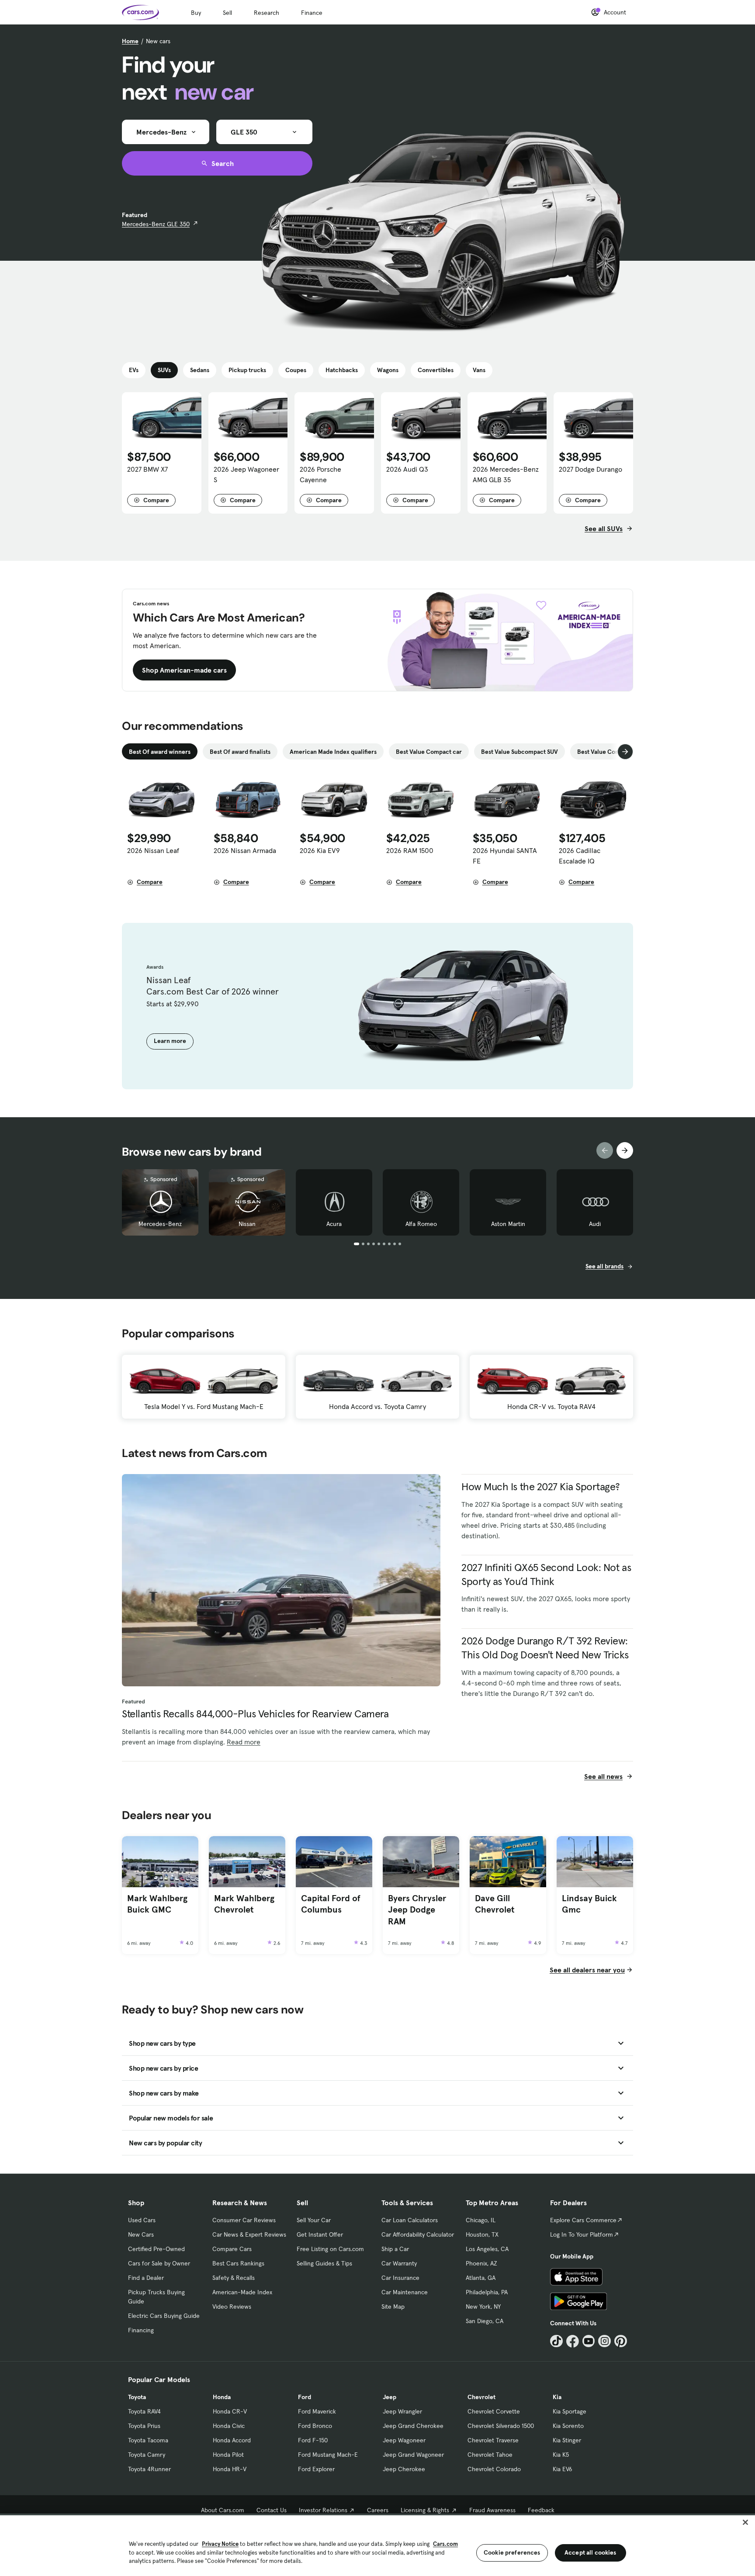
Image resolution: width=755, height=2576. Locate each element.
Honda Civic (229, 2426)
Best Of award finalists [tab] (240, 752)
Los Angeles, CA (487, 2249)
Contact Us (272, 2510)
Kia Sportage (570, 2411)
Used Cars (142, 2220)
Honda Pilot (228, 2455)
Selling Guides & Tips (324, 2263)
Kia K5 (561, 2455)
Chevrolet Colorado (494, 2469)
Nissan (247, 1224)
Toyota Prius (144, 2426)
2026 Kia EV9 (320, 850)
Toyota (137, 2397)
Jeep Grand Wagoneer (413, 2455)
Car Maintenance (405, 2292)
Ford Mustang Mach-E (328, 2455)
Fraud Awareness (492, 2510)
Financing (141, 2330)
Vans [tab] (479, 370)
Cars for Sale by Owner (159, 2263)
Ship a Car (395, 2249)
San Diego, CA (485, 2321)
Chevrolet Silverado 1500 (501, 2426)
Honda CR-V (230, 2411)
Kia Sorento (568, 2426)
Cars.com (445, 2544)
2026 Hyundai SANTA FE (505, 856)
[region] (377, 2545)
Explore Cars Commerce (583, 2220)
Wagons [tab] (388, 370)
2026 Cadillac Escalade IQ (580, 856)
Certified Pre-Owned (156, 2249)
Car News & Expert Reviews (249, 2234)
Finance (312, 13)
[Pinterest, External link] (621, 2341)
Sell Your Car (314, 2220)
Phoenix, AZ (481, 2263)
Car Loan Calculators (410, 2220)
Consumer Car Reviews (244, 2220)
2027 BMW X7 (147, 469)
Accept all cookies (590, 2552)
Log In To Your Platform (582, 2234)
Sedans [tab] (200, 370)
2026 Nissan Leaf (153, 850)
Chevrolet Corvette (494, 2411)
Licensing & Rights (425, 2510)
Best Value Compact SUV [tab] (611, 752)
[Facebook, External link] (573, 2341)
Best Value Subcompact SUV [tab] (519, 752)
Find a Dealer (146, 2278)
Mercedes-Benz (160, 1224)
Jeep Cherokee (404, 2469)
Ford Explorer (316, 2469)
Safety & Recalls (234, 2278)
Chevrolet (481, 2397)
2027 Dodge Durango (590, 469)
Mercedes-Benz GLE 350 (156, 224)
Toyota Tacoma (148, 2440)
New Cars (141, 2234)
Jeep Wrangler (402, 2411)
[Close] (745, 2522)
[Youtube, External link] (589, 2341)
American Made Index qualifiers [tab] (333, 752)
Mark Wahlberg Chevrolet (244, 1904)
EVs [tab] (134, 370)
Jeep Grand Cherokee (413, 2426)
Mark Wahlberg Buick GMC (157, 1904)
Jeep (390, 2397)
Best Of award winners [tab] (160, 752)
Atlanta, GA (481, 2278)
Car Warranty (399, 2263)
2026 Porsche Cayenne (320, 474)
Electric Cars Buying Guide (164, 2316)
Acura (334, 1224)
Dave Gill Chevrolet (495, 1904)
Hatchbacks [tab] (342, 370)
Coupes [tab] (296, 370)
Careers (378, 2510)
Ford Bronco (315, 2426)
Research (267, 13)
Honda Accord (232, 2440)
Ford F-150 (313, 2440)
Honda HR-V (230, 2469)
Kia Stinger (567, 2440)
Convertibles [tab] (436, 370)
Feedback (541, 2510)
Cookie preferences (512, 2552)
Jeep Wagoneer (404, 2440)
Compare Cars (232, 2249)
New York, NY (483, 2307)
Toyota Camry (147, 2455)
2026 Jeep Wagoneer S (246, 474)
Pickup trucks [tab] (247, 370)
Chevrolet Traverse (493, 2440)
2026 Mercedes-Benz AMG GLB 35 (506, 474)
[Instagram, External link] (604, 2341)
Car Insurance (400, 2278)
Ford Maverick (317, 2411)
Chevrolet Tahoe (490, 2455)
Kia (557, 2397)
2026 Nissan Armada (245, 850)
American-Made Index (242, 2292)
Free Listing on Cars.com (330, 2249)
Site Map (393, 2307)
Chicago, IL (481, 2220)
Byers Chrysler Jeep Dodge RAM (417, 1910)
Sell (227, 13)
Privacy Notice (220, 2544)
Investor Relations (323, 2510)
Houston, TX (482, 2234)
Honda (222, 2397)
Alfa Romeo (421, 1224)
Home (130, 41)
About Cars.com (223, 2510)
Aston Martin (508, 1224)
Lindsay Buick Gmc (589, 1904)
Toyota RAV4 (144, 2411)
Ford (305, 2397)
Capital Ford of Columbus (331, 1904)
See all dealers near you (587, 1970)
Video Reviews (232, 2307)
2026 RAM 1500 (410, 850)
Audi (595, 1224)
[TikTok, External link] (556, 2341)
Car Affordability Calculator (418, 2234)
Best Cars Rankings (238, 2263)
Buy (196, 13)
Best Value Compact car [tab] (429, 752)
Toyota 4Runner (149, 2469)
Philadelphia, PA (487, 2292)
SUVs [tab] (164, 370)
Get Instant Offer (320, 2234)
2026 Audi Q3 (407, 469)
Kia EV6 (563, 2469)
